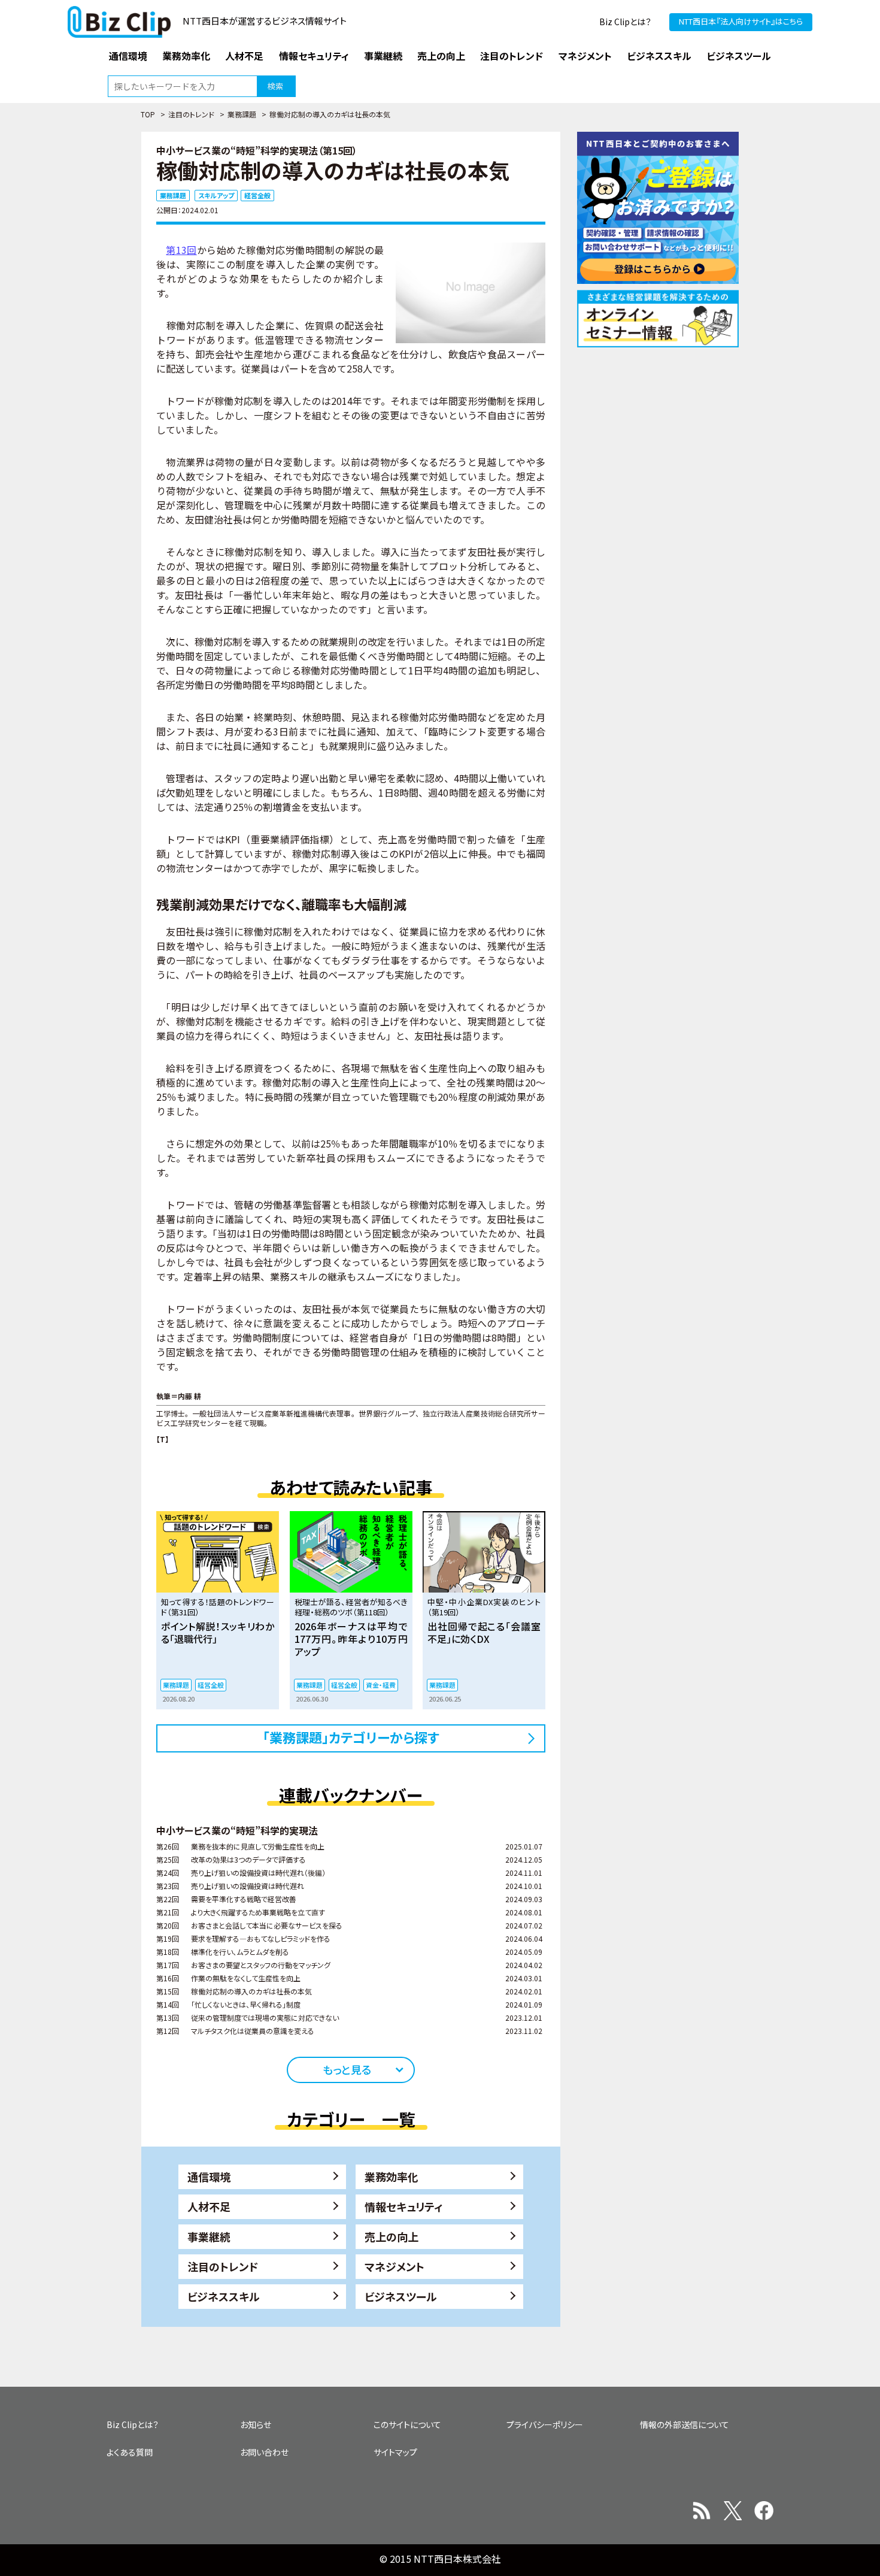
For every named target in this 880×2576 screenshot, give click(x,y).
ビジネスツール (401, 2296)
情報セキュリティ (404, 2206)
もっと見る (347, 2069)
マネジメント (395, 2266)
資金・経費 (381, 1685)
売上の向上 (392, 2236)
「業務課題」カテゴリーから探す (351, 1737)
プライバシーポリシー (545, 2424)
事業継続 (209, 2236)
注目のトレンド (191, 114)
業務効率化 (392, 2177)
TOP (148, 114)
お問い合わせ (264, 2452)
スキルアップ (216, 195)
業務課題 (242, 114)
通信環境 (209, 2177)
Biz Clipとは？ (625, 22)
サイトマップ (395, 2452)
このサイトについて (407, 2424)
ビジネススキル (224, 2296)
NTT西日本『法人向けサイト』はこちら (741, 21)
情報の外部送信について (685, 2424)
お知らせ (256, 2424)
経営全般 (257, 195)
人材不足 (209, 2206)
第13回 (181, 250)
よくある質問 (130, 2452)
